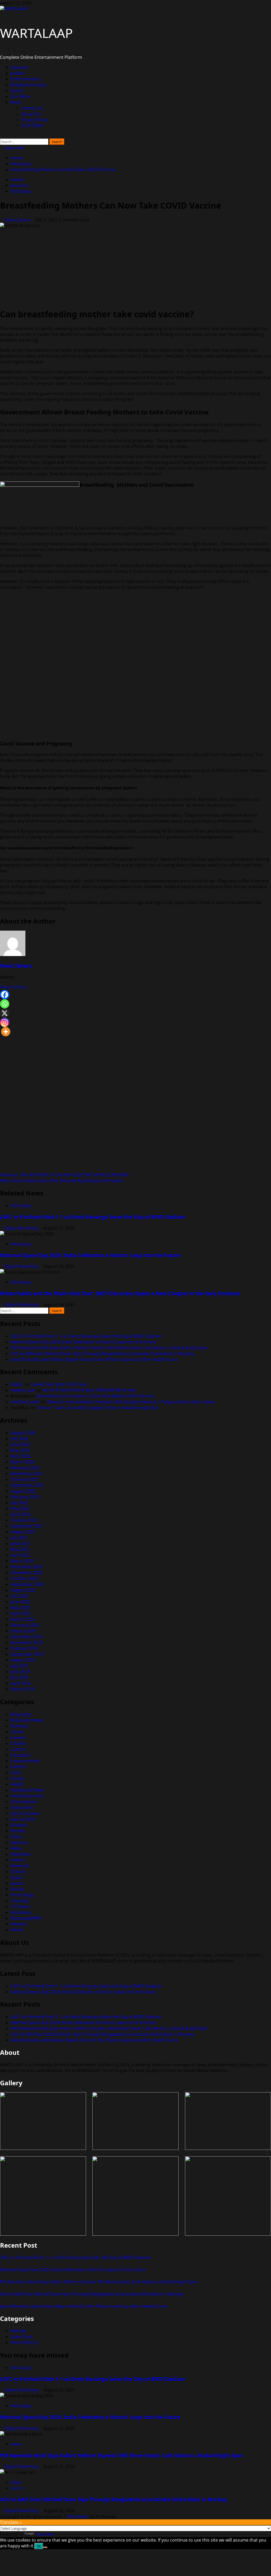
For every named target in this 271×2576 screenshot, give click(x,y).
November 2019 (26, 1642)
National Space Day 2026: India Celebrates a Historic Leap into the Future (90, 1255)
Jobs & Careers (25, 1813)
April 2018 (21, 1683)
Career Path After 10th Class (59, 1384)
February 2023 (25, 1497)
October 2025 (24, 1479)
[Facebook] (5, 995)
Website (19, 2331)
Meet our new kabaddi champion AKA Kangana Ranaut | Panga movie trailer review (131, 1402)
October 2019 (24, 1648)
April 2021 (21, 1555)
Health (17, 180)
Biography (21, 1714)
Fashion (18, 1767)
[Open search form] (2, 136)
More (16, 102)
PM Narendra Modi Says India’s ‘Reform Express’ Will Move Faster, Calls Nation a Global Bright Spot (109, 1348)
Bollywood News (27, 1720)
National (19, 1842)
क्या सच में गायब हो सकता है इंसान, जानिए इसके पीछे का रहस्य (89, 1390)
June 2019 (20, 1672)
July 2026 (19, 1439)
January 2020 (23, 1631)
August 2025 (23, 1491)
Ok (39, 2546)
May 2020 (20, 1608)
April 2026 (21, 1456)
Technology (22, 1895)
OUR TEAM (32, 126)
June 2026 (20, 1444)
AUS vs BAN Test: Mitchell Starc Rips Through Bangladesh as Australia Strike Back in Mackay (102, 1354)
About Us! (31, 114)
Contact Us (32, 108)
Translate (44, 2534)
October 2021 (24, 1520)
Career (17, 1732)
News (16, 1848)
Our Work (21, 96)
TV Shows (20, 1907)
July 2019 (19, 1666)
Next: (62, 1181)
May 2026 (20, 1450)
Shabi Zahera (18, 220)
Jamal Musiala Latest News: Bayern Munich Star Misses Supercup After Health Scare (94, 1359)
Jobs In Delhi (23, 1819)
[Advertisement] (135, 266)
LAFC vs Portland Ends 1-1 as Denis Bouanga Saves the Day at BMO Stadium (92, 1217)
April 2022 (21, 1514)
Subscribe (14, 148)
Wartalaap (21, 191)
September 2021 (27, 1526)
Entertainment (25, 79)
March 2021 (22, 1561)
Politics (18, 1860)
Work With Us (24, 2342)
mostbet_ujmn (25, 1402)
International (24, 1802)
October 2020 (24, 1578)
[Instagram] (5, 1022)
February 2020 (25, 1625)
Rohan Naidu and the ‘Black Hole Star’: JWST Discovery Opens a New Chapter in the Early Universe (120, 1293)
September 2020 (27, 1584)
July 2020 (19, 1596)
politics (18, 73)
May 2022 (20, 1508)
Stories (18, 1889)
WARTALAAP (36, 33)
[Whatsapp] (5, 1004)
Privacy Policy (35, 120)
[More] (6, 1032)
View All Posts (14, 987)
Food (16, 1773)
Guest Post (22, 2337)
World (17, 1930)
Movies (18, 1831)
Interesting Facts (27, 1796)
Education (21, 1755)
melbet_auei (23, 1390)
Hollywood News (27, 1790)
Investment (22, 1807)
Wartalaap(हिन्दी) (26, 1918)
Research (20, 185)
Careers (18, 1738)
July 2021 (19, 1538)
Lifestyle (19, 1825)
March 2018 (22, 1689)
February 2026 (25, 1468)
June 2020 (20, 1602)
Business (19, 67)
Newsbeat (21, 1854)
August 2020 (23, 1590)
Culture (18, 1749)
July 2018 (19, 1677)
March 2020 (22, 1619)
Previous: (64, 1175)
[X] (5, 1013)
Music (17, 1837)
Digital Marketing (22, 1228)
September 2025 (27, 1485)
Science (18, 1872)
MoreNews (78, 2516)
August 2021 (23, 1532)
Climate (18, 1743)
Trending (20, 1901)
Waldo (17, 1384)
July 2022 (19, 1503)
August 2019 (23, 1660)
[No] (45, 2547)
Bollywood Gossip (28, 85)
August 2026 (23, 1433)
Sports (17, 91)
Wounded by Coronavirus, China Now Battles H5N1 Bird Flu (95, 1396)
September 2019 (27, 1654)
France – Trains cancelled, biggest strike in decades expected (97, 1408)
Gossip (17, 1778)
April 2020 (21, 1613)
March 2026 (22, 1462)
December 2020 (26, 1567)
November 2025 (26, 1474)
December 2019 (26, 1637)
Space (17, 1877)
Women (18, 1924)
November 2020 (26, 1573)
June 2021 (20, 1543)
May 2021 (20, 1549)
